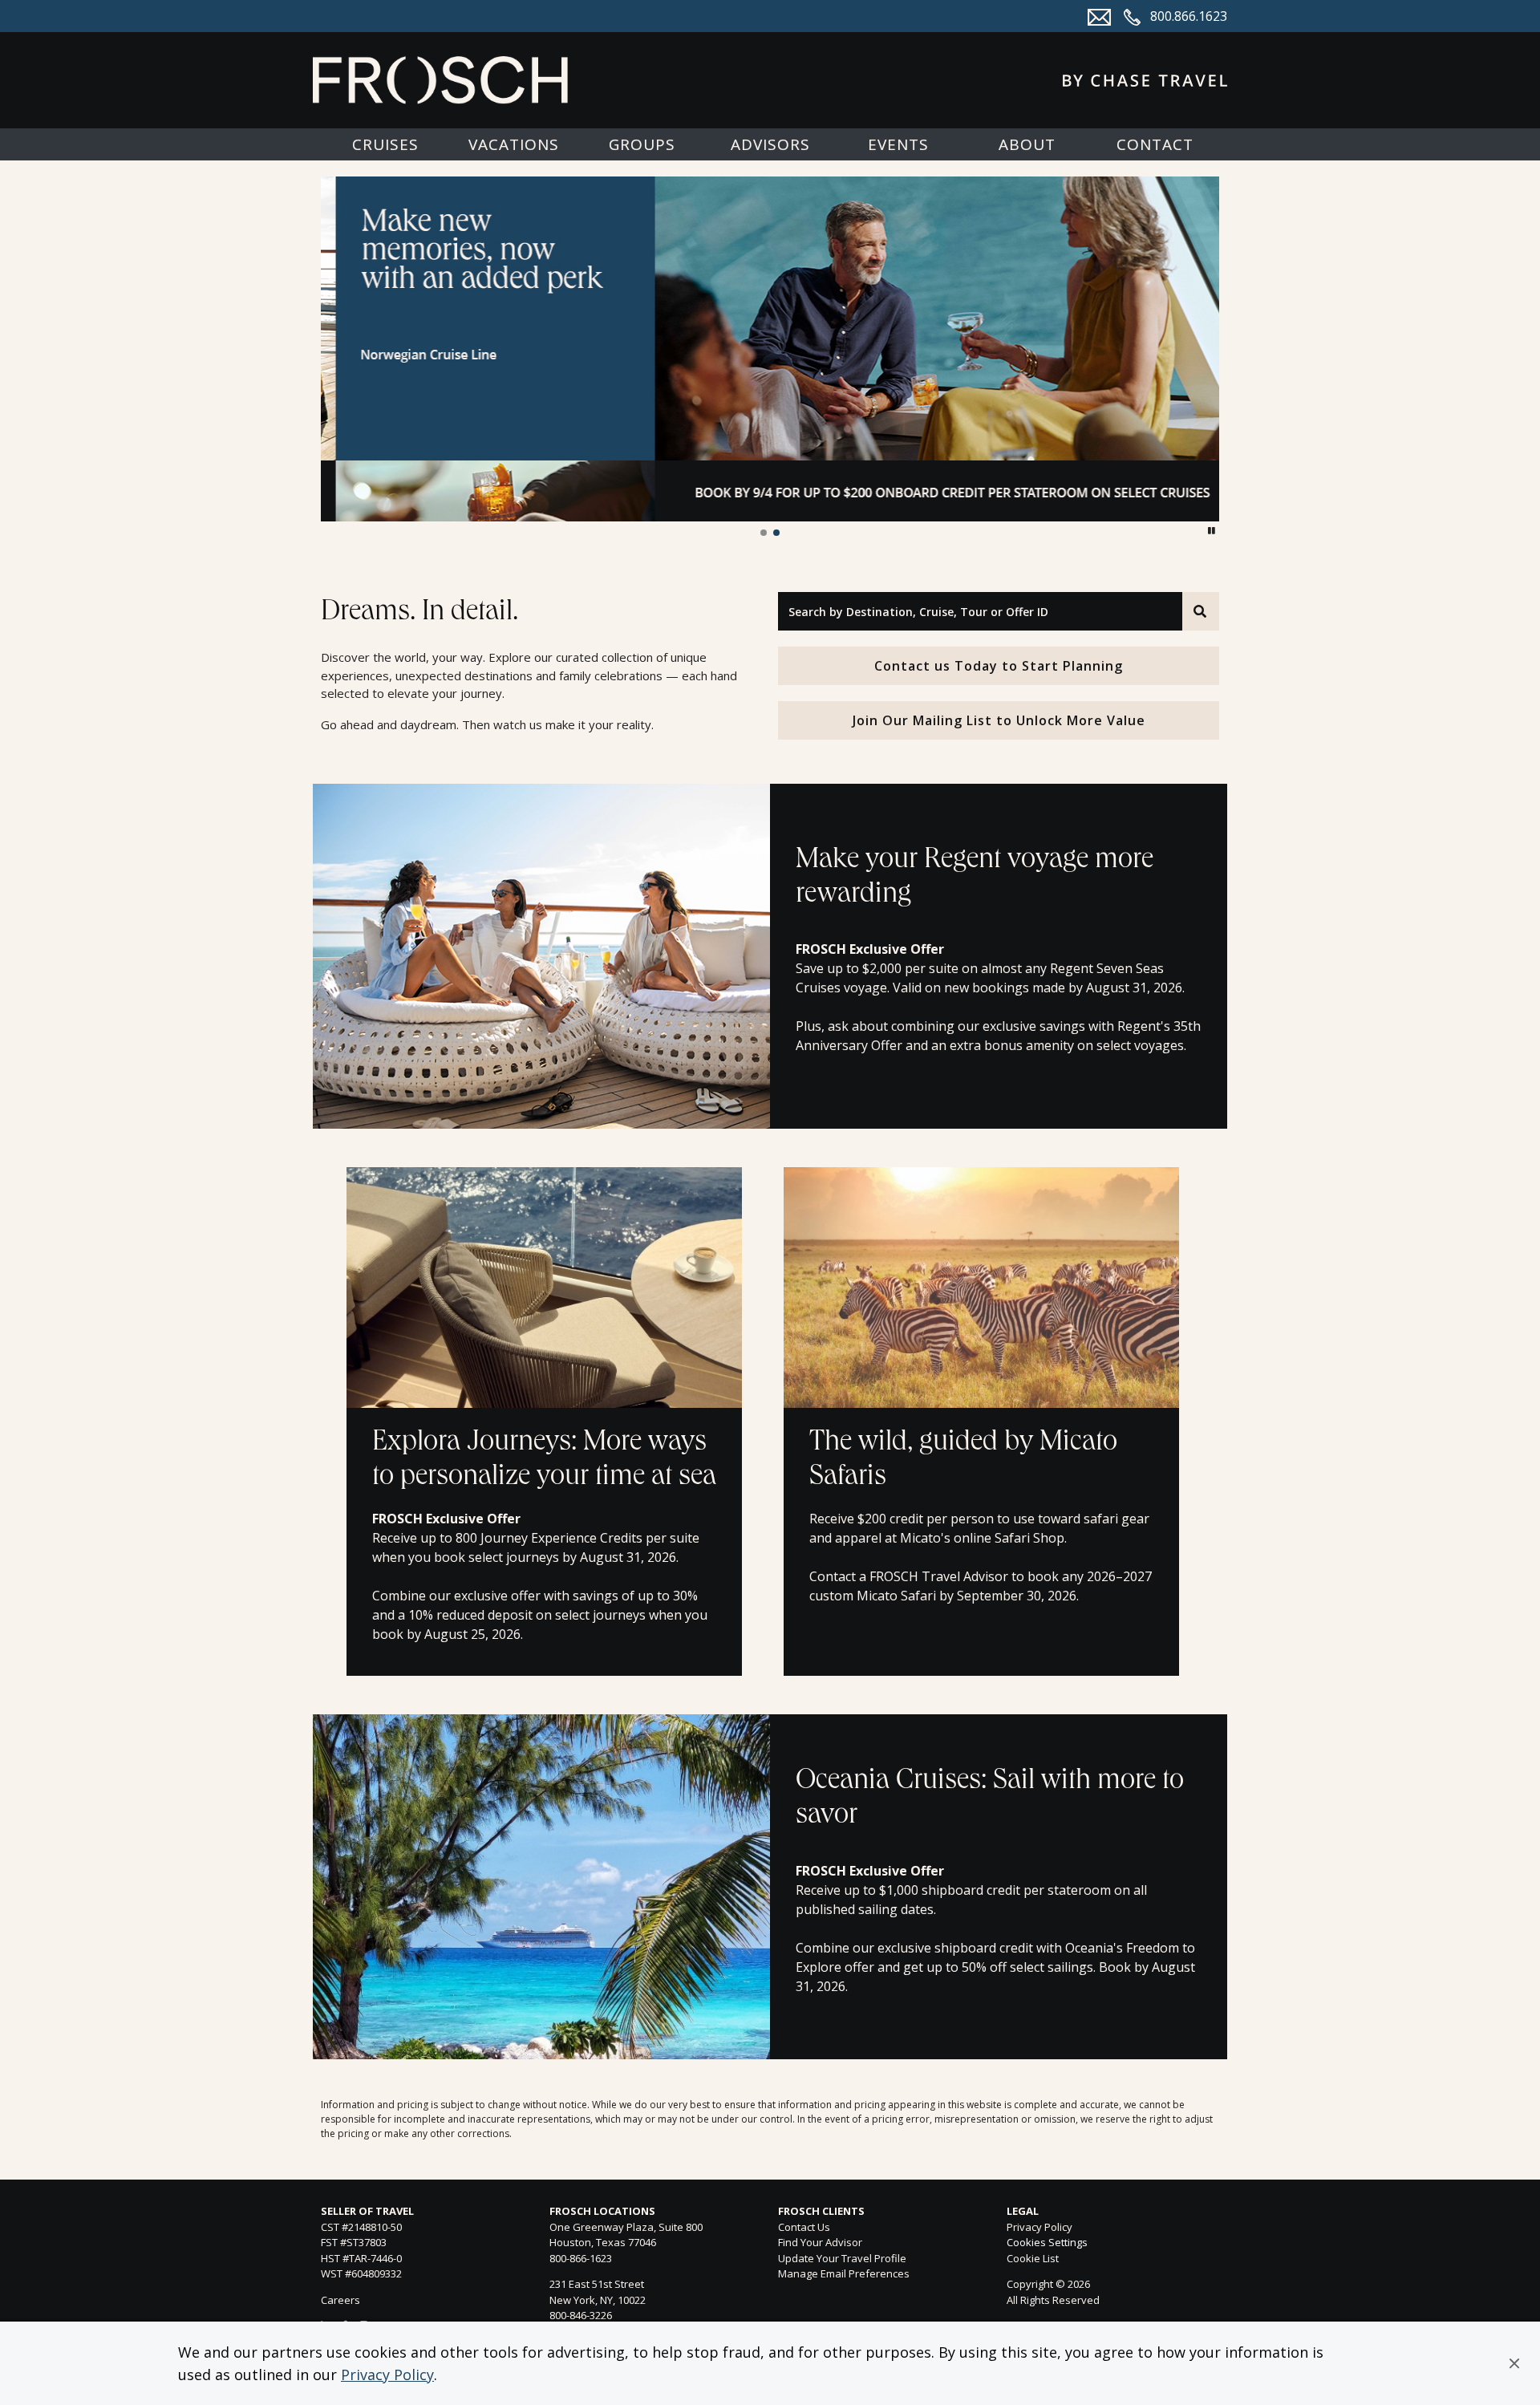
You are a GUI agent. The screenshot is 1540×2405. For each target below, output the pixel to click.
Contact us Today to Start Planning (999, 666)
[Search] (1201, 611)
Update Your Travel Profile (842, 2258)
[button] (1514, 2363)
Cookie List (1033, 2258)
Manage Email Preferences (844, 2273)
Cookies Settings (1047, 2243)
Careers (340, 2300)
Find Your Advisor (820, 2242)
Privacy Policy (387, 2375)
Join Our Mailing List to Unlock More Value (999, 720)
